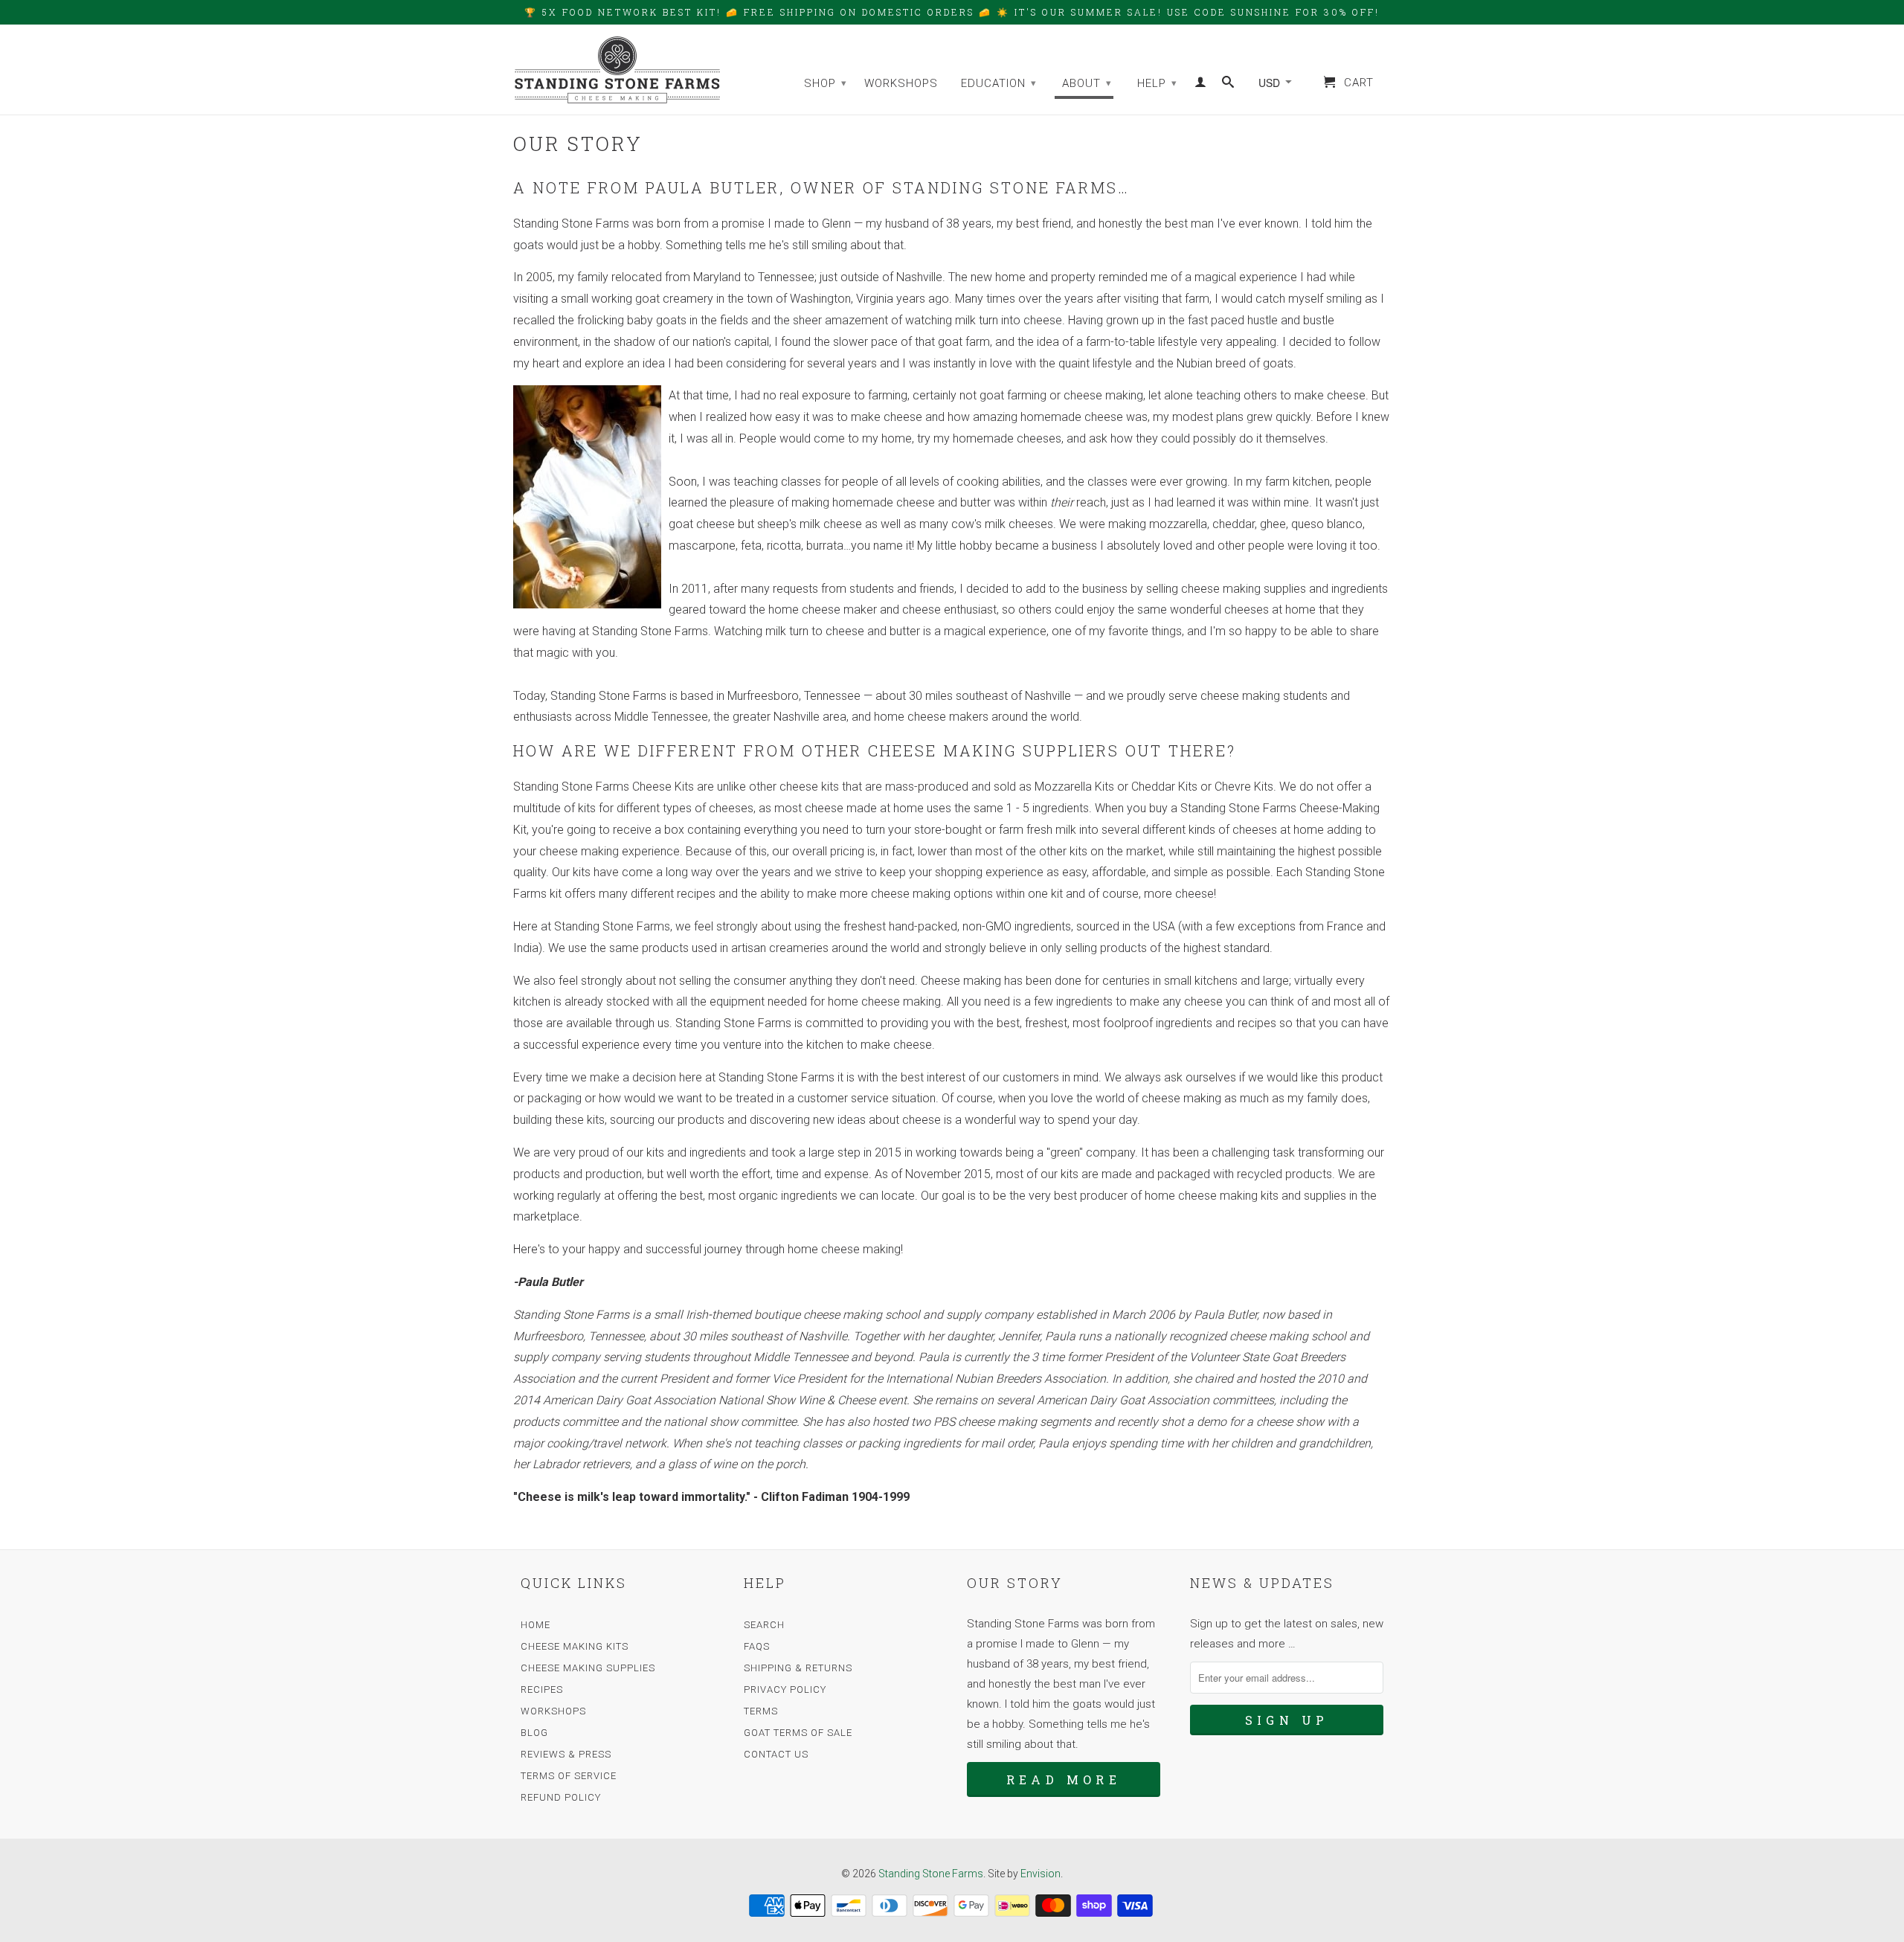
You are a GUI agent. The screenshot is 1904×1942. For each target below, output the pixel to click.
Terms (761, 1711)
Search (764, 1625)
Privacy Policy (785, 1689)
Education (999, 83)
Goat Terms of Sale (798, 1733)
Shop (826, 83)
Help (1157, 83)
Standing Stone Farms (931, 1874)
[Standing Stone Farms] (617, 70)
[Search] (1228, 85)
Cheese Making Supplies (588, 1668)
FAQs (757, 1646)
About (1087, 83)
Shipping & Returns (798, 1668)
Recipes (542, 1689)
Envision (1041, 1874)
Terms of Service (569, 1776)
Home (535, 1625)
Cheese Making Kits (575, 1646)
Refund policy (561, 1797)
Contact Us (776, 1754)
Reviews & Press (566, 1754)
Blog (534, 1733)
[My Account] (1201, 85)
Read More (1064, 1779)
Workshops (901, 83)
